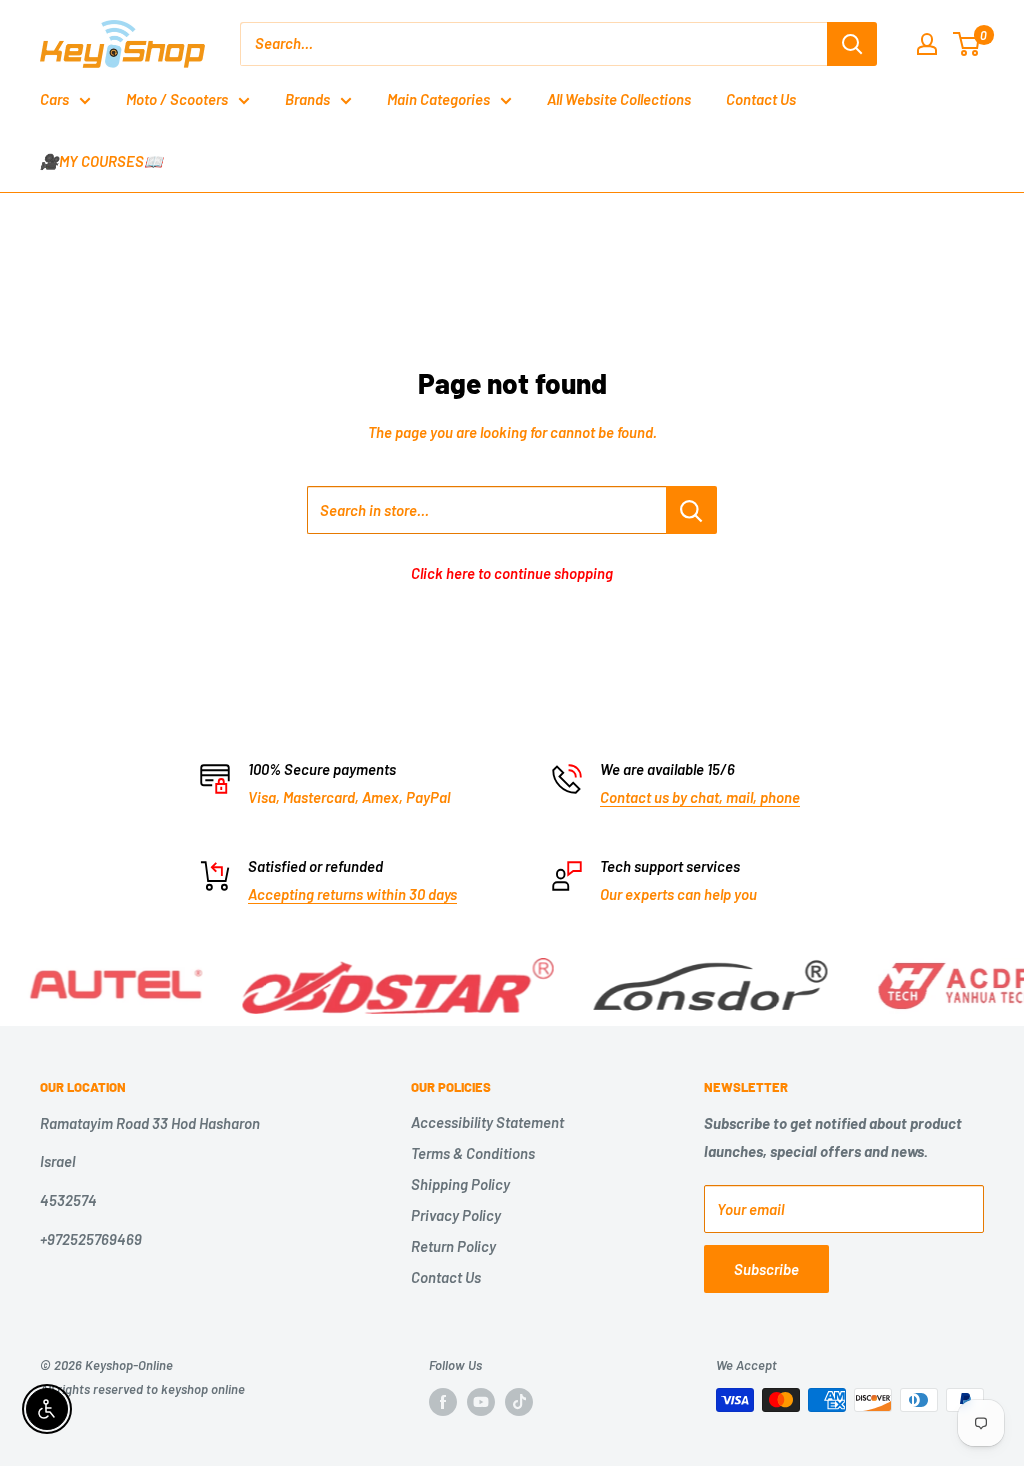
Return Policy (453, 1246)
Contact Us (761, 99)
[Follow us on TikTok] (519, 1402)
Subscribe (766, 1269)
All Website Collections (619, 99)
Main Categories (438, 99)
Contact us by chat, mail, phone (700, 797)
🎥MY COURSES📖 (101, 161)
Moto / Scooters (177, 99)
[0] (967, 44)
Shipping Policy (460, 1184)
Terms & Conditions (473, 1153)
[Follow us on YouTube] (481, 1402)
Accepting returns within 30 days (352, 894)
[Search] (852, 44)
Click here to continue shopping (512, 573)
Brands (307, 99)
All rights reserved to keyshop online (142, 1389)
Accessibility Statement (487, 1122)
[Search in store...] (691, 510)
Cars (54, 99)
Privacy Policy (456, 1215)
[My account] (927, 44)
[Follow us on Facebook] (443, 1402)
